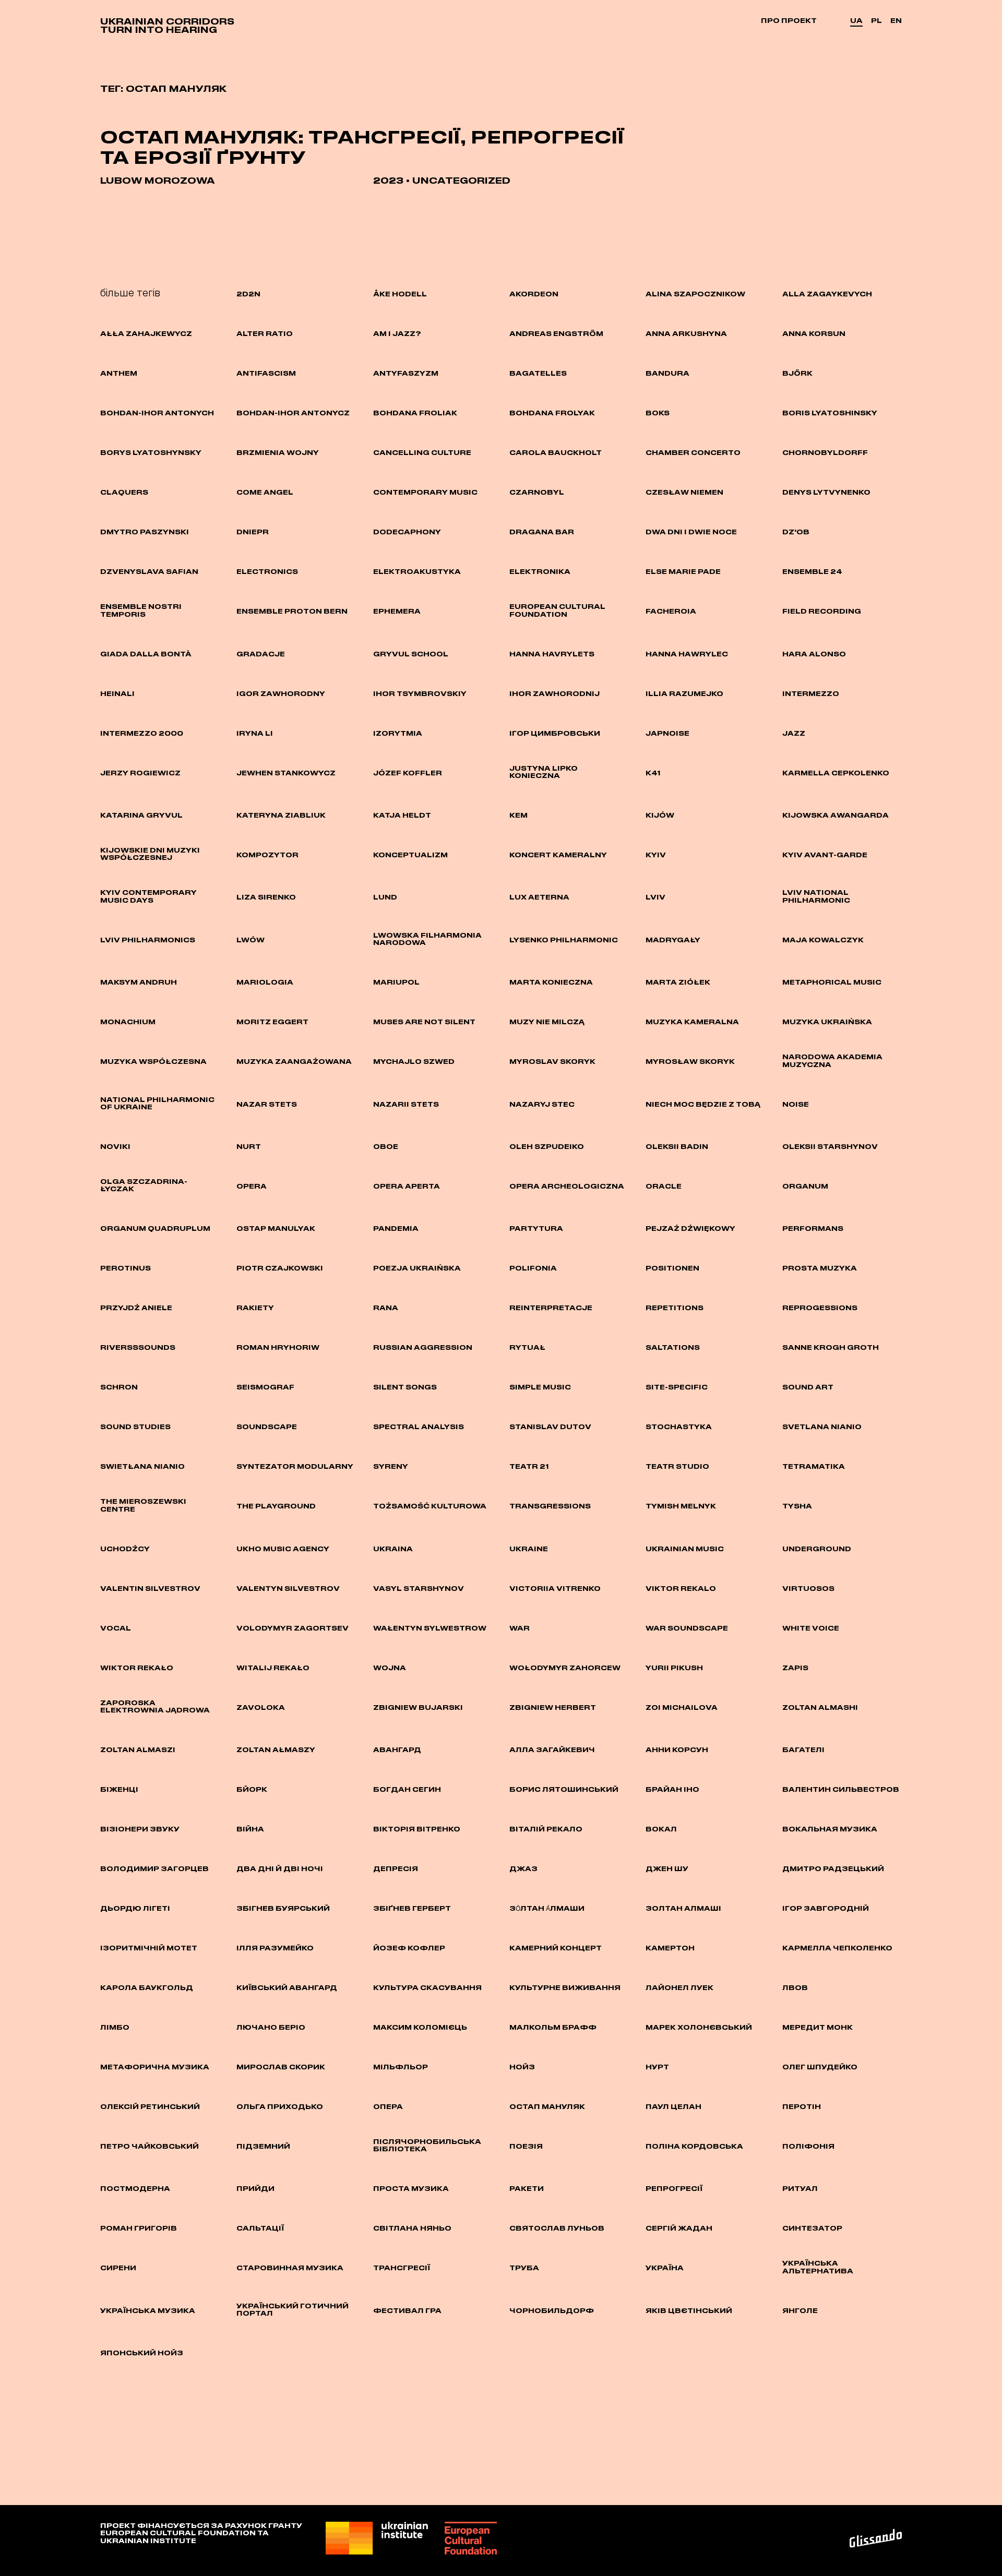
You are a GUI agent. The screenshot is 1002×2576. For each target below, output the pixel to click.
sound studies (135, 1427)
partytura (536, 1228)
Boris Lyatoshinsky (830, 413)
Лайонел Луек (679, 1987)
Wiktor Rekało (137, 1668)
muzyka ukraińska (827, 1022)
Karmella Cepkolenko (836, 773)
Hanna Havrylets (552, 654)
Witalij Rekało (273, 1668)
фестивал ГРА (407, 2310)
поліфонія (808, 2146)
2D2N (248, 294)
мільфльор (401, 2067)
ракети (527, 2188)
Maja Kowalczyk (823, 940)
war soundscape (687, 1628)
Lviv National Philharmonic (816, 896)
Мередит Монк (818, 2027)
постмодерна (135, 2188)
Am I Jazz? (397, 333)
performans (813, 1228)
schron (119, 1387)
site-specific (677, 1387)
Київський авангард (287, 1987)
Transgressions (550, 1506)
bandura (667, 373)
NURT (249, 1146)
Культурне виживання (565, 1987)
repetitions (675, 1308)
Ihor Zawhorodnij (554, 693)
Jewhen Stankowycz (286, 773)
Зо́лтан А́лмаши (547, 1908)
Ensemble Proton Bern (292, 611)
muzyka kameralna (692, 1022)
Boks (658, 413)
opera (252, 1186)
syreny (391, 1466)
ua (856, 20)
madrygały (673, 940)
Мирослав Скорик (281, 2067)
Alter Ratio (265, 333)
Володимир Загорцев (154, 1868)
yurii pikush (674, 1668)
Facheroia (671, 611)
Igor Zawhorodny (281, 693)
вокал (661, 1829)
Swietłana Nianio (142, 1466)
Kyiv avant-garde (825, 855)
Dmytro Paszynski (145, 532)
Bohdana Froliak (415, 413)
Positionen (672, 1268)
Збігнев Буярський (283, 1908)
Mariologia (265, 982)
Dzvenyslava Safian (149, 571)
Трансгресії (402, 2268)
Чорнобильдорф (552, 2310)
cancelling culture (422, 452)
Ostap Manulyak (276, 1228)
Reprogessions (820, 1308)
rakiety (255, 1308)
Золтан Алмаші (683, 1908)
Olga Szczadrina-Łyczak (144, 1185)
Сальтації (260, 2228)
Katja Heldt (402, 815)
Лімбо (115, 2027)
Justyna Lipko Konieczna (544, 772)
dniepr (253, 532)
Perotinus (126, 1268)
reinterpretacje (551, 1308)
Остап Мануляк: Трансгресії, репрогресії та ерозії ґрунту (362, 147)
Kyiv (656, 855)
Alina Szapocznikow (695, 294)
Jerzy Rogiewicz (140, 773)
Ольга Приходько (280, 2106)
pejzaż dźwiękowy (690, 1228)
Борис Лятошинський (564, 1789)
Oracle (664, 1186)
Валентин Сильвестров (841, 1789)
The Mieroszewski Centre (143, 1505)
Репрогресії (674, 2188)
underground (817, 1549)
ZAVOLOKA (261, 1707)
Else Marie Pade (683, 571)
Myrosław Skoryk (690, 1061)
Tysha (797, 1506)
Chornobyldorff (825, 452)
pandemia (396, 1228)
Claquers (124, 492)
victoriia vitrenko (555, 1588)
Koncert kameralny (558, 855)
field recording (822, 611)
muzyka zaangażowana (294, 1061)
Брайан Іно (672, 1789)
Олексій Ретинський (150, 2106)
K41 (653, 773)
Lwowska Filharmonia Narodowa (427, 939)
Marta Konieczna (551, 982)
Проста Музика (411, 2188)
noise (796, 1104)
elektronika (540, 571)
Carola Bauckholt (556, 452)
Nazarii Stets (406, 1104)
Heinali (117, 693)
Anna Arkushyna (686, 333)
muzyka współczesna (153, 1061)
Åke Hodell (400, 294)
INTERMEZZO (811, 693)
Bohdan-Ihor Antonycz (293, 413)
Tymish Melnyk (681, 1506)
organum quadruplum (155, 1228)
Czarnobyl (537, 492)
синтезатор (812, 2228)
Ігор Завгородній (826, 1908)
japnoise (667, 733)
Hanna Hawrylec (687, 654)
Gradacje (261, 654)
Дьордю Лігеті (135, 1908)
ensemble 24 (812, 571)
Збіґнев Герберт (412, 1908)
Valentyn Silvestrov (288, 1588)
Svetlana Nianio (822, 1427)
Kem (518, 815)
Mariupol (396, 982)
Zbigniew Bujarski (418, 1707)
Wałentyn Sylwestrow (430, 1628)
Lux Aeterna (539, 897)
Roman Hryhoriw (278, 1347)
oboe (386, 1146)
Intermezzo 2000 (142, 733)
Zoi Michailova (682, 1707)
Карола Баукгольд (147, 1987)
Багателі (803, 1750)
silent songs (405, 1387)
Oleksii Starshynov (830, 1146)
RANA (386, 1308)
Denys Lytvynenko (826, 492)
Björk (797, 373)
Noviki (115, 1146)
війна (250, 1829)
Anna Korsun (814, 333)
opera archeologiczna (567, 1186)
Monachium (128, 1022)
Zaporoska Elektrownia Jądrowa (155, 1706)
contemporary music (425, 492)
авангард (397, 1750)
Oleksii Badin (677, 1146)
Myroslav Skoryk (552, 1061)
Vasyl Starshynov (419, 1588)
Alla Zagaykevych (827, 294)
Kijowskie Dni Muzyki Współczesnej (150, 854)
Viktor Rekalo (681, 1588)
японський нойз (142, 2353)
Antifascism (266, 373)
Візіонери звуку (140, 1829)
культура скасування (427, 1987)
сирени (118, 2268)
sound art (808, 1387)
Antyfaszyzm (406, 373)
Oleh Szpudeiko (547, 1146)
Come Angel (265, 492)
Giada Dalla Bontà (146, 654)
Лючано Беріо (271, 2027)
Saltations (673, 1347)
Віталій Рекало (546, 1829)
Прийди (255, 2188)
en (896, 20)
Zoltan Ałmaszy (276, 1750)
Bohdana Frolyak (552, 413)
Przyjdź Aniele (136, 1308)
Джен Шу (667, 1868)
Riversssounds (138, 1347)
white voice (811, 1628)
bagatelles (538, 373)
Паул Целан (673, 2106)
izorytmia (398, 733)
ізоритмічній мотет (149, 1948)
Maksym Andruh (139, 982)
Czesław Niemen (684, 492)
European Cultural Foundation (557, 610)
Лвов (795, 1987)
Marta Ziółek (678, 982)
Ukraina (393, 1549)
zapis (795, 1668)
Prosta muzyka (820, 1268)
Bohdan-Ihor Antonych (157, 413)
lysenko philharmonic (564, 940)
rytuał (527, 1347)
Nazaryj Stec (542, 1104)
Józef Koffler (408, 773)
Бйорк (252, 1789)
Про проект (789, 20)
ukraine (529, 1549)
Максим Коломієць (420, 2027)
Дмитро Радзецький (833, 1868)
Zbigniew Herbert (553, 1707)
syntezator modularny (295, 1466)
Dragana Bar (542, 532)
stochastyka (679, 1427)
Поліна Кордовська (694, 2146)
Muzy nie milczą (547, 1022)
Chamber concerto (693, 452)
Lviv (655, 897)
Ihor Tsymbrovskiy (420, 693)
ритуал (800, 2188)
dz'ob (796, 532)
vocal (116, 1628)
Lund (385, 897)
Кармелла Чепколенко (837, 1948)
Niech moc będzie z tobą (703, 1104)
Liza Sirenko (266, 897)
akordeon (534, 294)
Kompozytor (267, 855)
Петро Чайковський (150, 2146)
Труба (524, 2268)
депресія (396, 1868)
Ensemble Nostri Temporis (141, 610)
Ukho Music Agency (283, 1549)
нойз (522, 2067)
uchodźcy (125, 1549)
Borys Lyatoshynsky (151, 452)
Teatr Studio (677, 1466)
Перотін (802, 2106)
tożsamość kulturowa (430, 1506)
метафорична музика (155, 2067)
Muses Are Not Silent (424, 1022)
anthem (119, 373)
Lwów (250, 940)
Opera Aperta (407, 1186)
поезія (526, 2146)
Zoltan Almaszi (138, 1750)
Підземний (263, 2146)
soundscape (267, 1427)
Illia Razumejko (684, 693)
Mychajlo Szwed (414, 1061)
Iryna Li (255, 733)
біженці (119, 1789)
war (520, 1628)
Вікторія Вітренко (417, 1829)
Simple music (540, 1387)
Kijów (660, 815)
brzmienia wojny (278, 452)
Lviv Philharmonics (148, 940)
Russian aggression (423, 1347)
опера (388, 2106)
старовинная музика (290, 2268)
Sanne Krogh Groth (831, 1347)
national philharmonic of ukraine (157, 1103)
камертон (670, 1948)
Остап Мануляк (547, 2106)
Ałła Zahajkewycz (146, 333)
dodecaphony (407, 532)
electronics (267, 571)
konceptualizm (410, 855)
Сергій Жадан (679, 2228)
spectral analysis (419, 1427)
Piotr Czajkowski (280, 1268)
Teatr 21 (529, 1466)
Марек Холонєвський (699, 2027)
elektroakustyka (417, 571)
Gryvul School (411, 654)
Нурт (657, 2067)
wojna (390, 1668)
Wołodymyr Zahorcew (565, 1668)
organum (805, 1186)
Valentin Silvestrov (150, 1588)
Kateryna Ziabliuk (281, 815)
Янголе (800, 2310)
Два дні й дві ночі (280, 1868)
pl (876, 20)
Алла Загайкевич (552, 1750)
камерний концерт (556, 1948)
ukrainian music (685, 1549)
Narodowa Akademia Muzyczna (832, 1060)
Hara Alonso (814, 654)
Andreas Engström (556, 333)
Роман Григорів (139, 2228)
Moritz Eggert (272, 1022)
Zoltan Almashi (820, 1707)
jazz (794, 733)
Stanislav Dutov (550, 1427)
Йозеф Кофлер (409, 1948)
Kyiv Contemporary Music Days (148, 896)
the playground (276, 1506)
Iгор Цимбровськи (555, 733)
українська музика (148, 2310)
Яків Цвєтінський (689, 2310)
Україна (665, 2268)
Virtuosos (808, 1588)
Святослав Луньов (557, 2228)
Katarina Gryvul (141, 815)
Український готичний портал (293, 2309)
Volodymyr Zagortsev (293, 1628)
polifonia (533, 1268)
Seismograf (265, 1387)
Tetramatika (814, 1466)
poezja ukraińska (417, 1268)
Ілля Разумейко (275, 1948)
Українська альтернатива (818, 2267)
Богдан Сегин (407, 1789)
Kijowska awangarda (836, 815)
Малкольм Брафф (553, 2027)
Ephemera (397, 611)
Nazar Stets (267, 1104)
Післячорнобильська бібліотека (427, 2145)
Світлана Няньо (412, 2228)
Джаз (523, 1868)
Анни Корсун (677, 1750)
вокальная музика (830, 1829)
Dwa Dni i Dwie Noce (691, 532)
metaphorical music (832, 982)
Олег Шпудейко (820, 2067)
